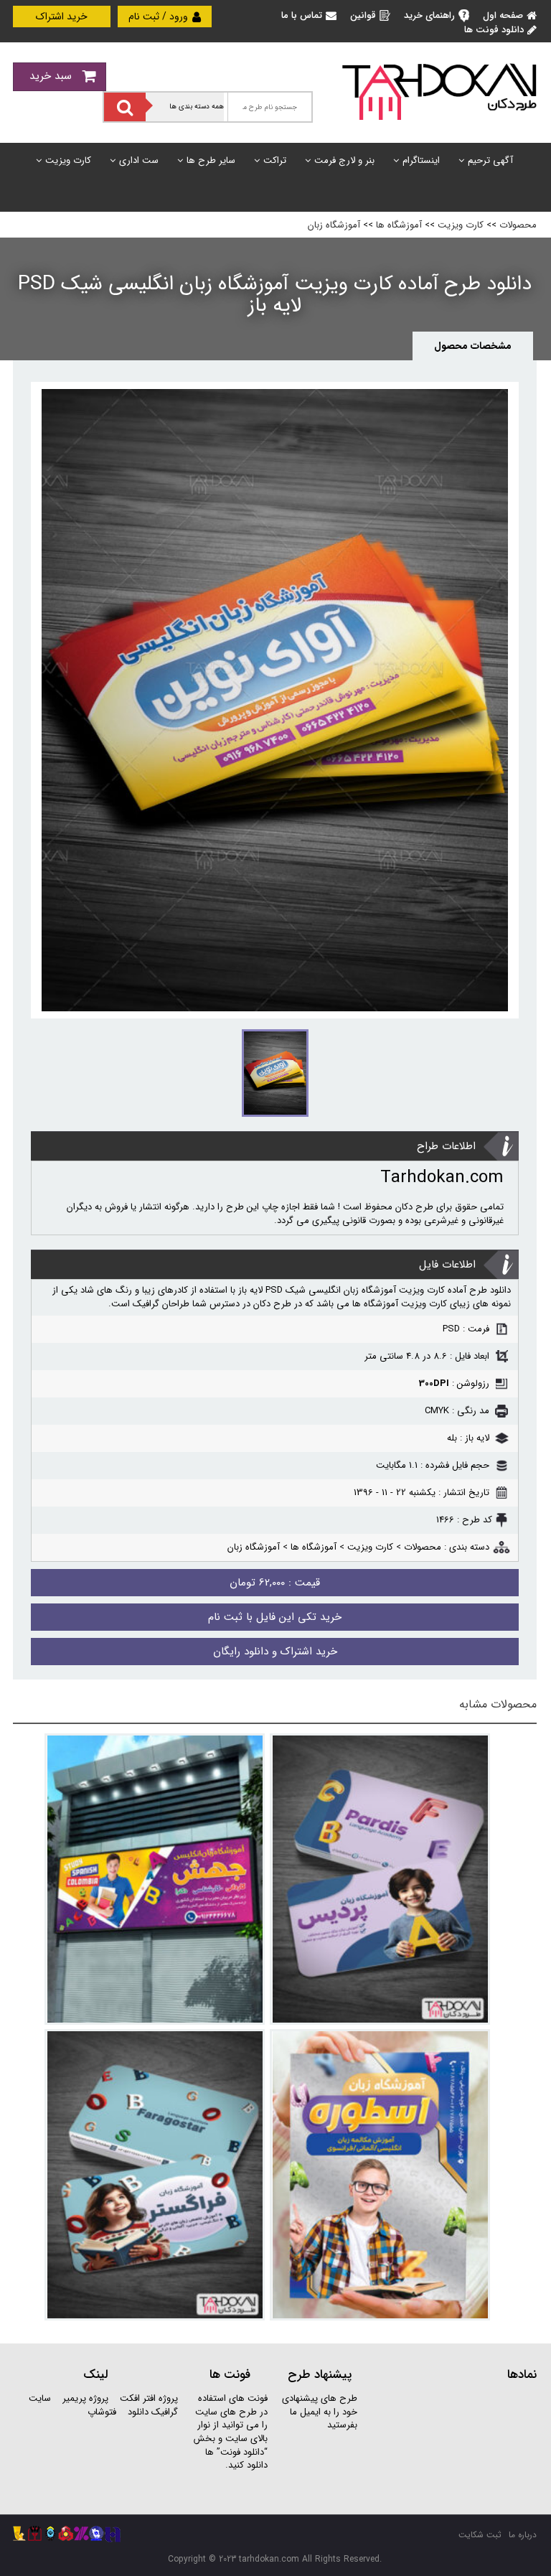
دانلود (138, 2412)
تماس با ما (302, 15)
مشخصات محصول (473, 346)
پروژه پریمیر (84, 2398)
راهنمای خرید (429, 15)
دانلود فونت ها (494, 30)
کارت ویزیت (68, 160)
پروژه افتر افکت (149, 2398)
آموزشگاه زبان (334, 225)
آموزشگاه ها (399, 225)
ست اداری (139, 160)
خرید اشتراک (62, 17)
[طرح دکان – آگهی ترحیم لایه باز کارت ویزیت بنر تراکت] (439, 91)
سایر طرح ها (211, 160)
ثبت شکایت (480, 2535)
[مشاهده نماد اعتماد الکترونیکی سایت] (454, 2446)
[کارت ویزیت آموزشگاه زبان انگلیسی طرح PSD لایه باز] (380, 1879)
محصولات (518, 225)
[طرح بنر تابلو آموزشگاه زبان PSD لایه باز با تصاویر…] (155, 1879)
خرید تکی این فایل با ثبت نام (275, 1617)
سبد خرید (52, 76)
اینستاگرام (421, 160)
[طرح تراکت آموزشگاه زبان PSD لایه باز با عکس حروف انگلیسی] (380, 2175)
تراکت (275, 160)
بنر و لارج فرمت (344, 160)
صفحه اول (503, 15)
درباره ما (523, 2535)
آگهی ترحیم (490, 160)
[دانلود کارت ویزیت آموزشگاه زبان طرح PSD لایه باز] (155, 2175)
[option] (275, 700)
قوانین (363, 15)
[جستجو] (125, 107)
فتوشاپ (102, 2412)
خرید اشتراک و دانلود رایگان (275, 1652)
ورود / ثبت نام (160, 17)
